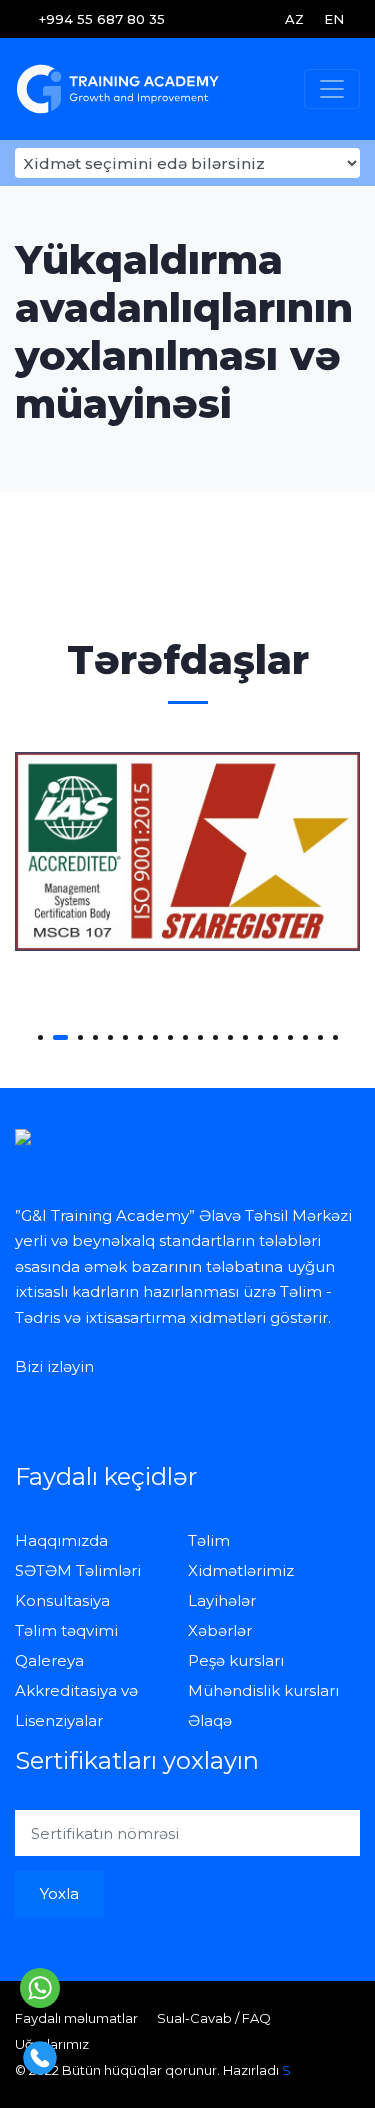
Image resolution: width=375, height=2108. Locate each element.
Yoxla (59, 1893)
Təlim (209, 1540)
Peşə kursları (236, 1660)
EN (334, 19)
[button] (40, 1037)
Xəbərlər (220, 1630)
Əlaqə (210, 1720)
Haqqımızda (61, 1540)
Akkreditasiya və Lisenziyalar (76, 1705)
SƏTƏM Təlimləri (78, 1570)
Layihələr (222, 1600)
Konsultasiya (62, 1600)
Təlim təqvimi (66, 1630)
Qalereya (49, 1660)
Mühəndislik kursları (263, 1690)
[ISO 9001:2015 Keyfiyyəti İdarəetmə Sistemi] (187, 851)
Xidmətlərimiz (241, 1570)
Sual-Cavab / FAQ (214, 2018)
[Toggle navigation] (332, 89)
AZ (294, 19)
